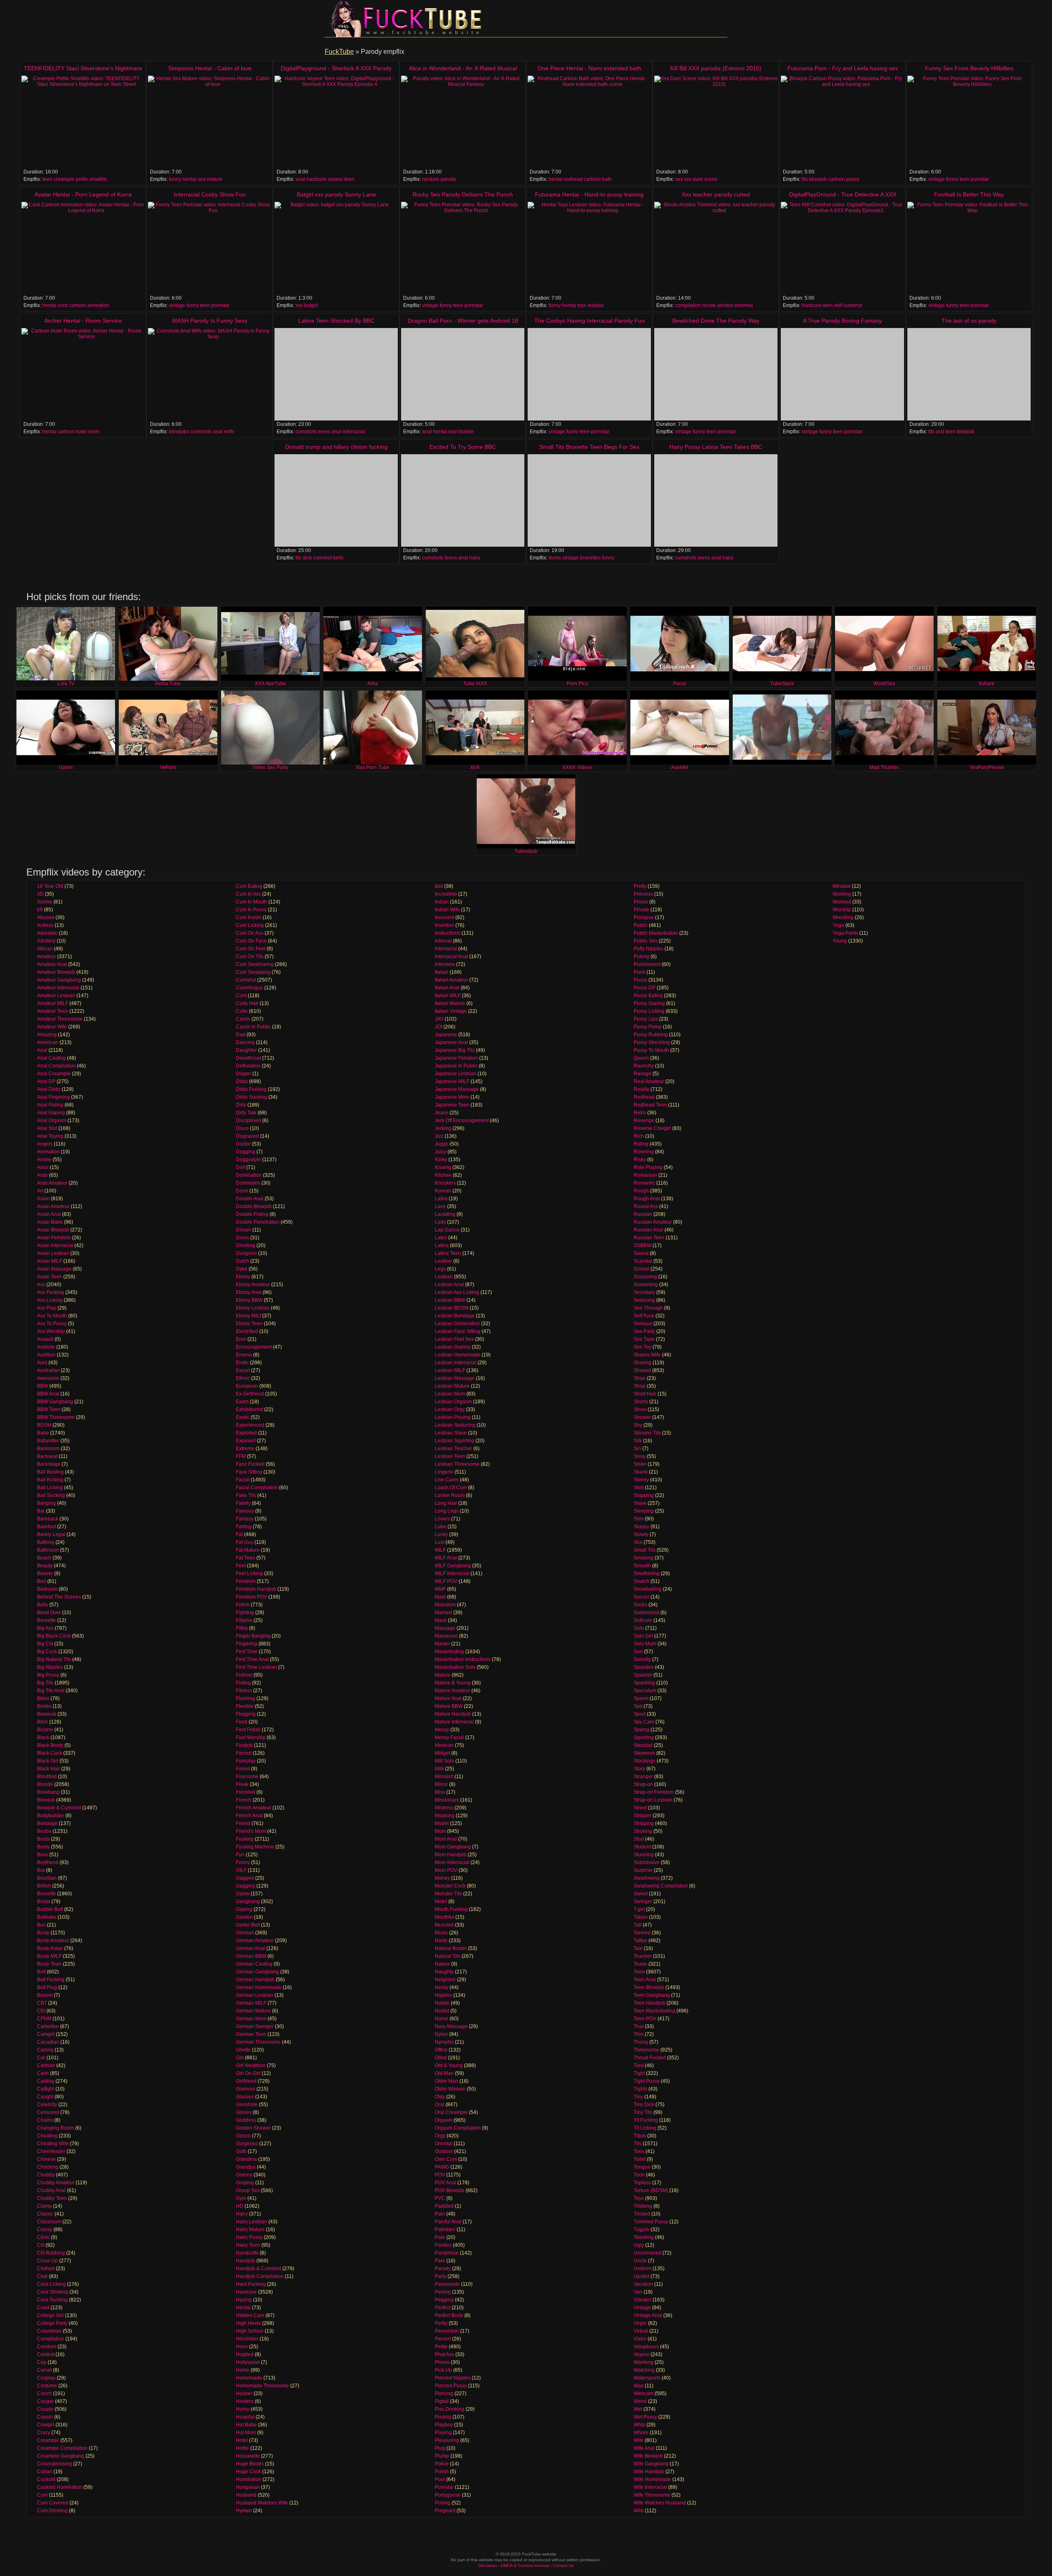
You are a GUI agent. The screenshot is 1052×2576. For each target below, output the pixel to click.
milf (838, 305)
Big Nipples (50, 1667)
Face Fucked (250, 1464)
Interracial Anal (451, 956)
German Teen (251, 2034)
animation (98, 305)
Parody (443, 2269)
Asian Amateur (53, 1206)
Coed (43, 2308)
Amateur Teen (53, 1011)
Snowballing (648, 1589)
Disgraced (247, 1136)
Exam (242, 1402)
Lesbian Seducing (455, 1425)
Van (638, 2292)
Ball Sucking (51, 1495)
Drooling (246, 1245)
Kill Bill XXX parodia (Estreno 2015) (716, 68)
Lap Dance (447, 1230)
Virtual (641, 2331)
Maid (440, 1597)
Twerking (644, 2237)
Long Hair (446, 1503)
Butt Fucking (51, 1980)
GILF (241, 1870)
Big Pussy (48, 1675)
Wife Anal (644, 2448)
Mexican (444, 1745)
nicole (709, 305)
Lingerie (444, 1472)
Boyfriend (48, 1862)
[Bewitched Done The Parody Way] (716, 374)
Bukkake (47, 1917)
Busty (43, 1933)
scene (711, 179)
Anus (43, 1167)
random (431, 179)
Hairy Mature (250, 2229)
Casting (46, 2081)
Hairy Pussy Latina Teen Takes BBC (716, 447)
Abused (46, 917)
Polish (442, 2472)
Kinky (441, 1160)
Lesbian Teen (450, 1456)
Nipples (443, 1995)
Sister (640, 1464)
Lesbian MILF (450, 1370)
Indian (442, 902)
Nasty (441, 1941)
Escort (243, 1370)
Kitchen (443, 1175)
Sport (640, 1714)
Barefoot (46, 1527)
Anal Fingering (53, 1097)
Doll (240, 1167)
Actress (45, 925)
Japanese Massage (457, 1089)
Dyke (242, 1269)
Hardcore (246, 2292)
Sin (637, 1449)
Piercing (444, 2393)
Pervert (443, 2339)
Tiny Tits (643, 2112)
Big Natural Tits (54, 1659)
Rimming (644, 1152)
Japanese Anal (451, 1042)
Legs (440, 1269)
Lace (440, 1206)
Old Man (444, 2073)
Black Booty (50, 1745)
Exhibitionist (249, 1409)
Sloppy (641, 1527)
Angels (45, 1144)
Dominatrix (248, 1183)
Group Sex (248, 2190)
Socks (640, 1605)
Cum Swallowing (255, 964)
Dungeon (246, 1253)
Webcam (644, 2393)
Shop (640, 1386)
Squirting (644, 1737)
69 (40, 910)
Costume (47, 2386)
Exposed (246, 1441)
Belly (43, 1605)
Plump (442, 2456)
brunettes (590, 558)
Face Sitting (249, 1472)
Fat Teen (246, 1558)
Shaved (642, 1370)
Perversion (447, 2331)
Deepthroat (248, 1058)
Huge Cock (248, 2472)
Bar (41, 1511)
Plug (440, 2448)
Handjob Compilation (260, 2276)
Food (242, 1722)
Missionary (447, 1800)
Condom (47, 2347)
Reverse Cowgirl (652, 1128)
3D (40, 894)
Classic (45, 2214)
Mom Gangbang (453, 1847)
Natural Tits (448, 1956)
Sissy (640, 1456)
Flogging (246, 1714)
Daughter (246, 1050)
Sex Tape (644, 1339)
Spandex (644, 1667)
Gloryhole (247, 2105)
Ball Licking (50, 1488)
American (48, 1042)
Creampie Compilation (62, 2448)
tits (805, 179)
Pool (440, 2479)
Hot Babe (246, 2425)
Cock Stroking (53, 2292)
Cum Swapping (253, 972)
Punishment (647, 964)
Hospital (245, 2417)
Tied (639, 2065)
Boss (43, 1855)
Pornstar (444, 2487)
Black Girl (48, 1761)
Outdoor (444, 2151)
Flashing (246, 1698)
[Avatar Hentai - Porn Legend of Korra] (83, 248)
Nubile (442, 2003)
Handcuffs (247, 2253)
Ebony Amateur (253, 1285)
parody (448, 179)
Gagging (246, 1886)
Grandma (246, 2159)
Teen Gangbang (652, 1995)
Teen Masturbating (654, 2011)
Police (442, 2464)
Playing (443, 2433)
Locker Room (450, 1495)
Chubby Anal (51, 2190)
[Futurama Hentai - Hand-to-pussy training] (589, 248)
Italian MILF (448, 996)
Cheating (47, 2136)
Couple (45, 2409)
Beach (44, 1558)
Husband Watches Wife (262, 2503)
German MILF (251, 2003)
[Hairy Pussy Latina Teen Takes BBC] (716, 500)
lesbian (596, 305)
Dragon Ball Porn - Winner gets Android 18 (463, 321)
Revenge (644, 1121)
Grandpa (246, 2167)
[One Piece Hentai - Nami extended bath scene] (589, 122)
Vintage (642, 2308)
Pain (440, 2214)
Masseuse (446, 1636)
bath (607, 179)
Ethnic (243, 1378)
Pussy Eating (648, 996)
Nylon (441, 2034)
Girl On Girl (248, 2073)
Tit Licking (645, 2128)
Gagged (245, 1878)
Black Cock (50, 1753)
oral (453, 432)
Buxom (45, 1995)
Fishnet (244, 1675)
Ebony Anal (249, 1292)
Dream (243, 1230)
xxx (688, 179)
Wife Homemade (652, 2479)
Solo (639, 1628)
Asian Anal (49, 1214)
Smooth (642, 1566)
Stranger (643, 1777)
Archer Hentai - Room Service (83, 321)
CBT (42, 2003)
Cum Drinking (52, 2511)
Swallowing (647, 1878)
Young (840, 941)
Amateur (46, 956)
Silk (638, 1441)
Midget (442, 1753)
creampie (64, 179)
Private (641, 910)
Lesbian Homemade (458, 1355)
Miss (440, 1792)
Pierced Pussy (451, 2386)
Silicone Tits (647, 1433)
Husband (246, 2495)
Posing (443, 2503)
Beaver (45, 1573)
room (94, 432)
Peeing (443, 2292)
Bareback (48, 1519)
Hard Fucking (251, 2284)
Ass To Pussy (52, 1324)
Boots (43, 1839)
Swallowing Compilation (661, 1886)
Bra (41, 1870)
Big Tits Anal (51, 1691)
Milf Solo (444, 1761)
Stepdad (643, 1745)
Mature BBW (449, 1706)
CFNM (44, 2019)
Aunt (42, 1363)
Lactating (445, 1214)
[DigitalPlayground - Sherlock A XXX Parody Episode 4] (336, 122)
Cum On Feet (251, 949)
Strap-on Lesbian (653, 1800)
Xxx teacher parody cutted (716, 194)
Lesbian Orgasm (453, 1402)
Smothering (647, 1573)
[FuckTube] (407, 18)
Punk (639, 972)
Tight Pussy (647, 2081)
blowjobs (179, 432)
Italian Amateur (451, 980)
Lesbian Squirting (454, 1441)
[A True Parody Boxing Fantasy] (842, 374)
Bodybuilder (51, 1816)
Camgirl (46, 2034)
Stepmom (644, 1753)
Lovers (442, 1519)
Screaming (646, 1285)
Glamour (246, 2089)
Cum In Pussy (251, 910)
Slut (638, 1542)
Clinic (43, 2237)
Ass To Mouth (52, 1316)
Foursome (247, 1777)
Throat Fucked (650, 2058)
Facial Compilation (257, 1488)
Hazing (244, 2300)
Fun (240, 1855)
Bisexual (47, 1714)
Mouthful (444, 1917)
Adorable (47, 933)
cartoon (592, 179)
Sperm (641, 1698)
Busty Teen (49, 1964)
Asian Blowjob (53, 1230)
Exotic (243, 1417)
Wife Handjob (649, 2472)
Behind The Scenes (59, 1597)
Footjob (244, 1745)
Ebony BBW (249, 1300)
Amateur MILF (53, 1003)
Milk (439, 1769)
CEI (41, 2011)
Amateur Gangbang (59, 980)
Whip (639, 2425)
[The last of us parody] (969, 374)
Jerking (443, 1128)
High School (250, 2331)
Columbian (49, 2331)
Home (243, 2370)
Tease (640, 1964)
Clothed (46, 2269)
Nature (442, 1964)
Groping (245, 2183)
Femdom (246, 1581)
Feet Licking (249, 1573)
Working (842, 894)
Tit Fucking (646, 2120)
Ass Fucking (51, 1292)
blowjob (818, 179)
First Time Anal (252, 1659)
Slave (640, 1503)
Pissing (443, 2417)
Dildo (242, 1081)
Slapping (644, 1495)
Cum (42, 2495)
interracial (354, 432)
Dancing (245, 1042)
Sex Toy (643, 1347)
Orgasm (444, 2120)
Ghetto (243, 2050)
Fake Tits (246, 1495)
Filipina (244, 1620)
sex (202, 179)
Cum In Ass (248, 894)
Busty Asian (50, 1948)
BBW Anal (48, 1394)
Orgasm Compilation (458, 2128)
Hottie (242, 2448)
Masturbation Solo (455, 1667)
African (45, 949)
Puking (641, 956)
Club (42, 2276)
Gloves (244, 2112)
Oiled (441, 2058)
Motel (441, 1901)
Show (640, 1409)
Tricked (642, 2214)
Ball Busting (50, 1472)
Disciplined (248, 1121)
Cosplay (46, 2378)
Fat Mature (248, 1550)
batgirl (311, 305)
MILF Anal (446, 1558)
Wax (639, 2386)
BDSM (44, 1425)
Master (442, 1644)
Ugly (639, 2245)
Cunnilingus (249, 988)
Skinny (641, 1480)
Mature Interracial (454, 1722)
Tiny (638, 2097)
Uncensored (647, 2253)
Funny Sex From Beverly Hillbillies (969, 68)
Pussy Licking (649, 1011)
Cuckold (46, 2479)
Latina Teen (448, 1253)
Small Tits (645, 1550)
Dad (241, 1035)
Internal (443, 941)
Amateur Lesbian (56, 996)
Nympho (444, 2042)
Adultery (46, 941)
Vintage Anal (648, 2315)
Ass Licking (50, 1300)
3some (45, 902)
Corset (44, 2370)
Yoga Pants (845, 933)
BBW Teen (49, 1409)
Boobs (44, 1831)
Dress (242, 1238)
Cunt (241, 996)
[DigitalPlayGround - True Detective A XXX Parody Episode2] (842, 248)
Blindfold (47, 1777)
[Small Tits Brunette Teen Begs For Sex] (589, 500)
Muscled (444, 1925)
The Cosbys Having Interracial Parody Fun (589, 321)
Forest (243, 1769)
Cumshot (246, 980)
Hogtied (245, 2354)
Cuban (45, 2472)
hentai (189, 179)
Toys (639, 2198)
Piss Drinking (450, 2409)
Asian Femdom (54, 1238)
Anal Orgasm (52, 1121)
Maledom (445, 1605)
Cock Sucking (52, 2300)
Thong (641, 2042)
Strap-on (643, 1784)
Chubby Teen (52, 2198)
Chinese (46, 2159)
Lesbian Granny (453, 1347)
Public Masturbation (656, 933)
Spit (638, 1706)
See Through (648, 1308)
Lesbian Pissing (453, 1417)
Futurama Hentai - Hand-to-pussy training (589, 194)
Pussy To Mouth (651, 1050)
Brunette (46, 1894)
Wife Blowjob (648, 2456)
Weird (640, 2401)
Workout (842, 902)
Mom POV (446, 1870)
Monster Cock (450, 1886)
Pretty (640, 886)
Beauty (45, 1566)
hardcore (317, 179)
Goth (241, 2151)
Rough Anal (647, 1199)
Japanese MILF (452, 1081)
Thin (639, 2034)
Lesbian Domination (457, 1324)
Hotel (242, 2440)
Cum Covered (53, 2503)
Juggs (442, 1144)
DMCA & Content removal (525, 2566)
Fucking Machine (255, 1847)
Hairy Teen (248, 2245)
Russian (643, 1214)
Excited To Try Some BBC (463, 447)
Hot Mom (246, 2433)
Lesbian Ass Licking (457, 1292)
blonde (466, 432)
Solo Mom (645, 1644)
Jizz (439, 1136)
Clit (41, 2245)
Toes (639, 2151)
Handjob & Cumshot (258, 2269)
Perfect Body (449, 2315)
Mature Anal (448, 1698)
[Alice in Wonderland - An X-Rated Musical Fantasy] (463, 122)
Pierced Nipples (453, 2378)
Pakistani (445, 2229)
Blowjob (46, 1800)
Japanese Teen (452, 1105)
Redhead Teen (650, 1105)
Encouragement (254, 1347)
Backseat (47, 1456)
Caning (45, 2050)
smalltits (98, 179)
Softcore (643, 1620)
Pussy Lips (646, 1019)
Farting (244, 1527)
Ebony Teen (249, 1324)
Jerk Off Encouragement (462, 1121)
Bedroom (47, 1589)
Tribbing (643, 2206)
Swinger (643, 1901)
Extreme (245, 1449)
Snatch (641, 1581)
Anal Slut (47, 1128)
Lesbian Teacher (453, 1449)
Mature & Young (453, 1683)
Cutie (242, 1011)
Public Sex (646, 941)
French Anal (249, 1816)
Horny (243, 2409)
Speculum (645, 1691)
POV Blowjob (450, 2190)
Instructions (448, 933)
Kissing (443, 1167)
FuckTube (339, 52)
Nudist (442, 2011)
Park (440, 2261)
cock (63, 305)
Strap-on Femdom (654, 1792)
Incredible (446, 894)
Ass (41, 1285)
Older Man (446, 2081)
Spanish (643, 1675)
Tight (639, 2073)
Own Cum (446, 2159)
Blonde (45, 1784)
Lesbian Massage (455, 1378)
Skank (641, 1472)
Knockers (445, 1183)
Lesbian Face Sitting (458, 1331)
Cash (43, 2073)
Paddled (444, 2206)
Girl (240, 2058)
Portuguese (448, 2495)
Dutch (242, 1261)
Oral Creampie (451, 2112)
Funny (243, 1862)
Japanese (446, 1035)
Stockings (645, 1761)
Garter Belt (248, 1925)
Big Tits (45, 1683)
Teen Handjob (649, 2003)
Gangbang (248, 1901)
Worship (842, 910)
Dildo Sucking (251, 1097)
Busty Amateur (53, 1941)
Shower (642, 1417)
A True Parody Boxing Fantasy (842, 321)
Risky (640, 1160)
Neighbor (445, 1980)
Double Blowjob (254, 1206)
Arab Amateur (52, 1183)
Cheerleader (51, 2151)
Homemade (249, 2378)
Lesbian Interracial (456, 1363)
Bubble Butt (50, 1909)
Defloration (248, 1066)
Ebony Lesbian (253, 1308)
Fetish (243, 1605)
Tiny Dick (644, 2105)
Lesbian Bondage (455, 1316)
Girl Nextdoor (251, 2065)
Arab (42, 1175)
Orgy (440, 2136)
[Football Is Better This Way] (969, 248)
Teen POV (645, 2019)
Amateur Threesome (60, 1019)
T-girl (639, 1909)
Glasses (245, 2097)
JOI (438, 1027)
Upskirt (641, 2276)
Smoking (644, 1558)
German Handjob (255, 1980)
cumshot (853, 305)
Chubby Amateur (56, 2183)
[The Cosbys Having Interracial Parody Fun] (589, 374)
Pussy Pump (648, 1027)
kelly (338, 558)
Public (641, 925)
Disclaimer (488, 2566)
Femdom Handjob (256, 1589)
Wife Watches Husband (660, 2503)
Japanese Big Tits (455, 1050)
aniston (725, 305)
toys (582, 305)
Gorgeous (247, 2144)
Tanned (642, 1933)
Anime (44, 1160)
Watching (644, 2370)
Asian (43, 1199)
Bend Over (49, 1613)
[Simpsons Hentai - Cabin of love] (210, 122)
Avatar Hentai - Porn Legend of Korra (83, 194)
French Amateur (254, 1808)
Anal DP (46, 1081)
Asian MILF (50, 1261)
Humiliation (249, 2479)
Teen (639, 1972)
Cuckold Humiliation (60, 2487)
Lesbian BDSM (452, 1308)
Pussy (640, 980)
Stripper (643, 1816)
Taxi (638, 1948)
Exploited (246, 1433)
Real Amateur (649, 1081)
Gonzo (243, 2136)
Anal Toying (50, 1136)
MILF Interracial (452, 1573)
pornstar (980, 179)
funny (175, 179)
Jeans (442, 1113)
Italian (442, 972)
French (244, 1800)
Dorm (242, 1191)
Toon (639, 2175)
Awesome (48, 1378)
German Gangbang (257, 1972)
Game (243, 1894)
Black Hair (48, 1769)
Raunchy (644, 1066)
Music (441, 1933)
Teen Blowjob (649, 1987)
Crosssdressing (54, 2464)
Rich (639, 1136)
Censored (48, 2112)
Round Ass (646, 1206)
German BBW (251, 1956)
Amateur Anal (52, 964)
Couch (44, 2393)
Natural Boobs (451, 1948)
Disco (242, 1128)
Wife (639, 2440)
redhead (573, 179)
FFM (241, 1456)
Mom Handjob (451, 1855)
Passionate (447, 2284)
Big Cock (47, 1652)
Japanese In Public (456, 1066)
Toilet (640, 2159)
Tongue (642, 2167)
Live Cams (447, 1480)
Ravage (643, 1074)
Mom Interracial (452, 1862)
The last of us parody (969, 321)
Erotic (242, 1363)
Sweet (641, 1894)
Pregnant (445, 2511)
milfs (229, 432)
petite (82, 179)
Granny (244, 2175)
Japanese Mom (452, 1097)
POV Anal (445, 2183)
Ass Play (47, 1308)
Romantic (644, 1183)
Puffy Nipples (648, 949)
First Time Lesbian (256, 1667)
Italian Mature (450, 1003)
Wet (638, 2409)
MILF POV (446, 1581)
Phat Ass (444, 2354)
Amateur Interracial (58, 988)
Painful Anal (448, 2222)
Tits (638, 2144)
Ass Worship (51, 1331)
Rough (641, 1191)
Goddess (246, 2120)
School (641, 1269)
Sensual (643, 1324)
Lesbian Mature (452, 1386)
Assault (45, 1339)
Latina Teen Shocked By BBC (336, 321)
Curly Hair (247, 1003)
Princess (643, 894)
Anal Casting (51, 1058)
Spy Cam (644, 1722)
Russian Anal (648, 1230)
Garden (244, 1917)
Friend (243, 1823)
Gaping (244, 1909)
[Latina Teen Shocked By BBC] (336, 374)
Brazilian (47, 1878)
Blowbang (48, 1792)
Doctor (243, 1144)
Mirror (441, 1784)
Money (442, 1878)
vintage (937, 179)
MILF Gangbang (453, 1566)
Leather (443, 1261)
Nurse (442, 2019)
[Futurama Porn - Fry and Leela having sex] (842, 122)
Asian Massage (54, 1269)
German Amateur (255, 1941)
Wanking (644, 2362)
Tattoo (640, 1941)
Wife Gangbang (651, 2464)
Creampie (48, 2440)
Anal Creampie (54, 1074)
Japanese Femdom (456, 1058)
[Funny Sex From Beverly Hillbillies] (969, 122)
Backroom (48, 1449)
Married (443, 1613)
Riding (641, 1144)
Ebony (243, 1277)
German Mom (251, 2019)
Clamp (44, 2206)
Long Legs (447, 1511)
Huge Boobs (250, 2464)
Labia (441, 1199)
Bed (42, 1581)
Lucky (441, 1534)
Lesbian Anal (449, 1285)
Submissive (647, 1862)
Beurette (46, 1620)
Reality (641, 1089)
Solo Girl (643, 1636)
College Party (52, 2323)
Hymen (244, 2511)
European (247, 1386)
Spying (641, 1730)
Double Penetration (258, 1222)
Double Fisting (252, 1214)
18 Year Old (50, 886)
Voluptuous (646, 2347)
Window (842, 886)
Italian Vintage (451, 1011)
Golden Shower (253, 2128)
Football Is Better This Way (969, 194)
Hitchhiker (247, 2339)
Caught (45, 2097)
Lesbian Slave (451, 1433)
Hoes (242, 2347)
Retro (640, 1113)
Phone (442, 2362)
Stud (639, 1839)
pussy (853, 179)
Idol (439, 886)
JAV (439, 1019)
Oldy (440, 2097)
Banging (46, 1503)
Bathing (46, 1542)
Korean (443, 1191)
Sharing (643, 1363)
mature (215, 179)
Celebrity (47, 2105)
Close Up (47, 2261)
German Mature (253, 2011)
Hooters (245, 2401)
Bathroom (48, 1550)
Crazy (44, 2433)
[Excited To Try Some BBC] (463, 500)
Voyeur (641, 2354)
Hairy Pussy (249, 2237)
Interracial (446, 949)
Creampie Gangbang (61, 2456)
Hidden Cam (250, 2315)
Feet (241, 1566)
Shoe (640, 1378)
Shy (638, 1425)
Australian (48, 1370)
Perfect (443, 2308)
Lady (440, 1222)
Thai (639, 2026)
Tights (640, 2089)
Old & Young (449, 2065)
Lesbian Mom (450, 1394)
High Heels (248, 2323)
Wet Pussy (645, 2417)
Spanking (644, 1683)
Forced (244, 1753)
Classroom (49, 2222)
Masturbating (449, 1652)
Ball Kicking (50, 1480)
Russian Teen (649, 1238)
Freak (242, 1784)
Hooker (244, 2393)
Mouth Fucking (451, 1909)
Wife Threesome (652, 2495)
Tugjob (641, 2229)
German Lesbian (255, 1995)
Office (441, 2050)
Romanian (645, 1175)
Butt (41, 1972)
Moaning (445, 1816)
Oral (439, 2105)
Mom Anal (446, 1839)
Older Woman (450, 2089)
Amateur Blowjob (56, 972)
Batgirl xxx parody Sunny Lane (336, 194)
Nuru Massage (451, 2026)
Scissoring (645, 1277)
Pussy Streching (652, 1042)
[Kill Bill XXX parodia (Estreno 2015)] (716, 122)
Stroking (643, 1831)
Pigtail (442, 2401)
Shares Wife (647, 1355)
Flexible (245, 1706)
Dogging (246, 1152)
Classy (45, 2229)
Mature (443, 1675)
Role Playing (648, 1167)
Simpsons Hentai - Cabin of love (210, 68)
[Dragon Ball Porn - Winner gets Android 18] (463, 374)
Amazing (47, 1035)
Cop (42, 2362)
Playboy (444, 2425)
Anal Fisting (50, 1105)
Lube (441, 1527)
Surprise (643, 1870)
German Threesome (258, 2042)
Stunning (644, 1855)
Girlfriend (246, 2081)
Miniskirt (444, 1777)
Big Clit (45, 1644)
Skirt (639, 1488)
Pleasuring (447, 2440)
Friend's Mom (251, 1831)
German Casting (254, 1964)
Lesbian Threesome (457, 1464)
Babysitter (48, 1441)
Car (41, 2058)
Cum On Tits (250, 956)
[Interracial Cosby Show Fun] (210, 248)
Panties (443, 2245)
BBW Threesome (56, 1417)
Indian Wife (447, 910)
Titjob (640, 2136)
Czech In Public (253, 1027)
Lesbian (444, 1277)
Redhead (644, 1097)
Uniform (643, 2269)
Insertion (444, 925)
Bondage (47, 1823)
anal (300, 179)
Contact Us (563, 2566)
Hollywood (248, 2362)
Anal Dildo (49, 1089)
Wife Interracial (650, 2487)
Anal (42, 1050)
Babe (43, 1433)
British (44, 1886)
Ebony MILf (248, 1316)
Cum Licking (250, 925)
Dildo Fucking (251, 1089)
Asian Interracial (55, 1245)
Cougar (45, 2401)
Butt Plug (47, 1987)
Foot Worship (251, 1737)
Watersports (647, 2378)
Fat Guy (245, 1542)
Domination (249, 1175)
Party (441, 2276)
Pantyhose (447, 2253)
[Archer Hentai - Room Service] (83, 374)
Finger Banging (253, 1636)
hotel (81, 432)
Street (640, 1808)
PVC (440, 2198)
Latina (442, 1245)
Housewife (248, 2456)
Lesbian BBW (450, 1300)
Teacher (643, 1956)
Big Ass (45, 1628)
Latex (441, 1238)
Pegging (444, 2300)
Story (639, 1769)
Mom (440, 1831)
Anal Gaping (51, 1113)
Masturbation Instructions (463, 1659)
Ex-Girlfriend (250, 1394)
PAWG (442, 2167)
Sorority (642, 1659)
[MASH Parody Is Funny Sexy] (210, 374)
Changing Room (55, 2128)
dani (698, 179)
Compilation (51, 2339)
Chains (45, 2120)
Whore (641, 2433)
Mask (441, 1620)
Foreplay (246, 1761)
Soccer (641, 1597)
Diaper (243, 1074)
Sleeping (644, 1511)
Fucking (245, 1839)
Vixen (640, 2339)
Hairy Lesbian (251, 2222)
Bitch (43, 1722)
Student (642, 1847)
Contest (46, 2354)
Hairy (242, 2214)
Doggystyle (248, 1160)
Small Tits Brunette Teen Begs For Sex (589, 447)
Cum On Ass (250, 933)
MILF (440, 1550)
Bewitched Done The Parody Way (716, 321)
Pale (440, 2237)
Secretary (644, 1292)
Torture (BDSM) (651, 2190)
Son (638, 1652)
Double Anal (250, 1199)
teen (47, 179)
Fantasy (245, 1519)
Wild (639, 2511)
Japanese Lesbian (456, 1074)
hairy (475, 558)
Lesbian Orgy (450, 1409)
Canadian (48, 2042)
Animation (48, 1152)
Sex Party (644, 1331)
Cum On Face (251, 941)
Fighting (245, 1613)
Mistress (444, 1808)
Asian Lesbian (53, 1253)
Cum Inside (249, 917)
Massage (445, 1628)
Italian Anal (447, 988)
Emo (241, 1339)
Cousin (45, 2417)
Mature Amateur (452, 1691)
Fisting (243, 1683)
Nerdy (442, 1987)
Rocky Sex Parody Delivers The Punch (463, 194)
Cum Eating (249, 886)
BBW (43, 1386)
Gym (241, 2198)
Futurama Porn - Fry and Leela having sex (843, 68)
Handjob (246, 2261)
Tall (638, 1925)
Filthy (242, 1628)
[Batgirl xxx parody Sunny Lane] (336, 248)
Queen (641, 1058)
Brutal (44, 1901)
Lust (439, 1542)
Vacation (643, 2284)
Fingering (247, 1644)
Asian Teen (50, 1277)
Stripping (644, 1823)
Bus (41, 1925)
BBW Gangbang (55, 1402)
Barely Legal (51, 1534)
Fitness (244, 1691)
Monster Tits (448, 1894)
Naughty (444, 1972)
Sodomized (646, 1613)
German (245, 1933)
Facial (243, 1480)
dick (307, 558)
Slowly (641, 1534)
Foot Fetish (248, 1730)
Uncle (640, 2261)
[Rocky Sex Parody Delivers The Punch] (463, 248)
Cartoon (46, 2065)
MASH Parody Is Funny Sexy (210, 321)
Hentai (243, 2308)
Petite (441, 2347)
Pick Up (443, 2370)
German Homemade (259, 1987)
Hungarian (248, 2487)
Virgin (640, 2323)
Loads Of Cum (451, 1488)
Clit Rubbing (51, 2253)
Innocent (444, 917)
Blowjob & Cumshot (59, 1808)
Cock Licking (51, 2284)
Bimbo (44, 1706)
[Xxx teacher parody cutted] (716, 248)
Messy (442, 1730)
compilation (688, 305)
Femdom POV (251, 1597)
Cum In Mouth (251, 902)
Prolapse (644, 917)
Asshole (46, 1347)
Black (43, 1737)
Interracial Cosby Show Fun (210, 194)
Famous (245, 1511)
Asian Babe (50, 1222)
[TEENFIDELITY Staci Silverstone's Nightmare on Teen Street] (83, 122)
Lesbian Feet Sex (454, 1339)
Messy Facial (449, 1737)
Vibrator (643, 2300)
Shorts (641, 1402)
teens (324, 432)
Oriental (444, 2144)
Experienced (250, 1425)
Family (243, 1503)
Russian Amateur (653, 1222)
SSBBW (643, 1245)
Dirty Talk (246, 1113)
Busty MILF (49, 1956)
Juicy (441, 1152)
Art (40, 1191)
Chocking (48, 2167)
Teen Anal (645, 1980)
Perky (441, 2323)
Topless (642, 2183)
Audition (46, 1355)
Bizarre (45, 1730)
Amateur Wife (52, 1027)
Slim (639, 1519)
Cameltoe (48, 2026)
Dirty (241, 1105)
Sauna (641, 1253)
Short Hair (645, 1394)
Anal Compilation (56, 1066)
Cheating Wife (53, 2144)
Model (442, 1823)
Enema (244, 1355)
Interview (445, 964)
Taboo (641, 1917)
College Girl (50, 2315)
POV (440, 2175)
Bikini (43, 1698)
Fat (239, 1534)
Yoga (838, 925)
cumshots (201, 432)
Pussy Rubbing (651, 1035)
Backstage (49, 1464)
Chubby (46, 2175)
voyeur (336, 179)
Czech (243, 1019)
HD (240, 2206)
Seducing (644, 1300)
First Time (247, 1652)
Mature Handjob (453, 1714)
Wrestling (843, 917)
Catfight (46, 2089)
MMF (440, 1589)
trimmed (744, 305)
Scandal (643, 1261)
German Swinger (255, 2026)
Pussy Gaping (649, 1003)
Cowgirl (46, 2425)
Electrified (247, 1331)
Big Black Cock (54, 1636)
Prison (641, 902)
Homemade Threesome (262, 2386)
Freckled (246, 1792)
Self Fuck (644, 1316)
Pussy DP (645, 988)
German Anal (250, 1948)
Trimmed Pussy (651, 2222)
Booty (43, 1847)
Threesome (646, 2050)
